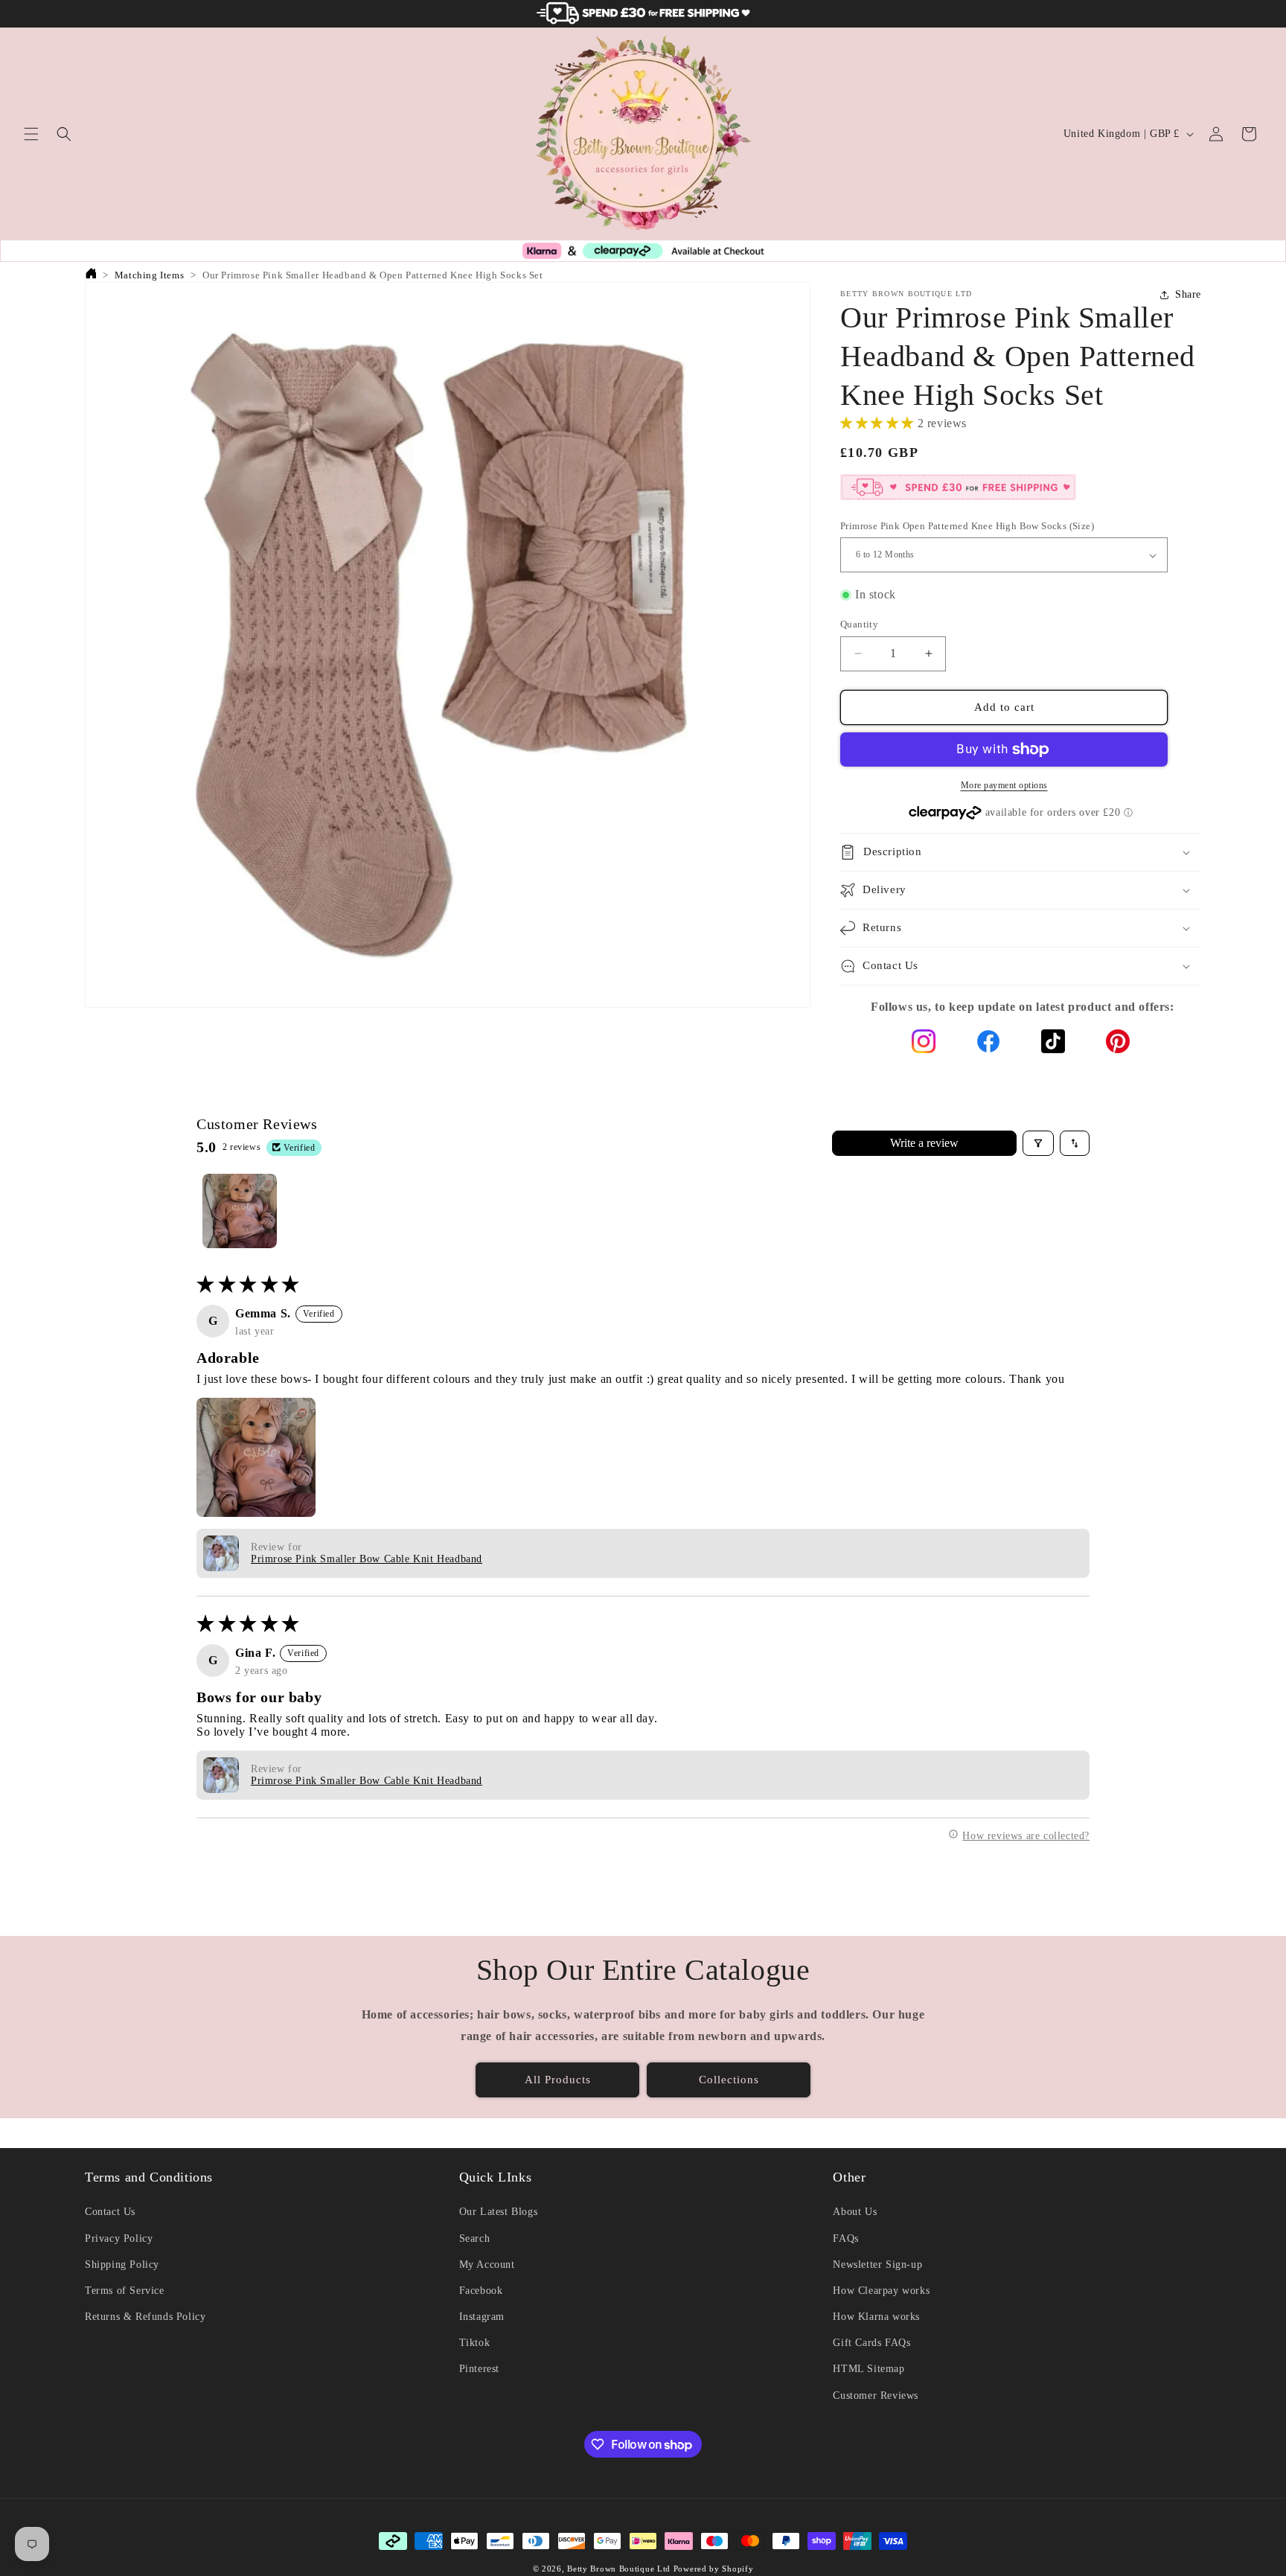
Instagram (482, 2317)
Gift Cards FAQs (871, 2343)
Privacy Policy (119, 2238)
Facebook (481, 2291)
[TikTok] (1053, 1045)
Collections (729, 2080)
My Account (487, 2265)
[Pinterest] (1118, 1045)
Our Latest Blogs (499, 2212)
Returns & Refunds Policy (145, 2317)
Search (475, 2238)
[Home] (90, 275)
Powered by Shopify (714, 2569)
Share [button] (1188, 294)
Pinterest (479, 2369)
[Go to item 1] (240, 1211)
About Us (855, 2212)
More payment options (1004, 785)
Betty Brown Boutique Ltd (619, 2569)
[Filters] (1038, 1143)
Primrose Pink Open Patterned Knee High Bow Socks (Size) (967, 526)
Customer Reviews (876, 2396)
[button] (31, 134)
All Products (558, 2080)
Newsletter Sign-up (877, 2265)
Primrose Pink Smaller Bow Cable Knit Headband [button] (367, 1559)
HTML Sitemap (868, 2369)
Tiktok (475, 2343)
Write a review (924, 1143)
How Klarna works (876, 2317)
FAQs (845, 2238)
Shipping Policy (122, 2265)
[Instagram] (924, 1045)
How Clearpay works (881, 2291)
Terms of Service (125, 2291)
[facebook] (988, 1045)
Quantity (859, 624)
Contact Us (110, 2212)
